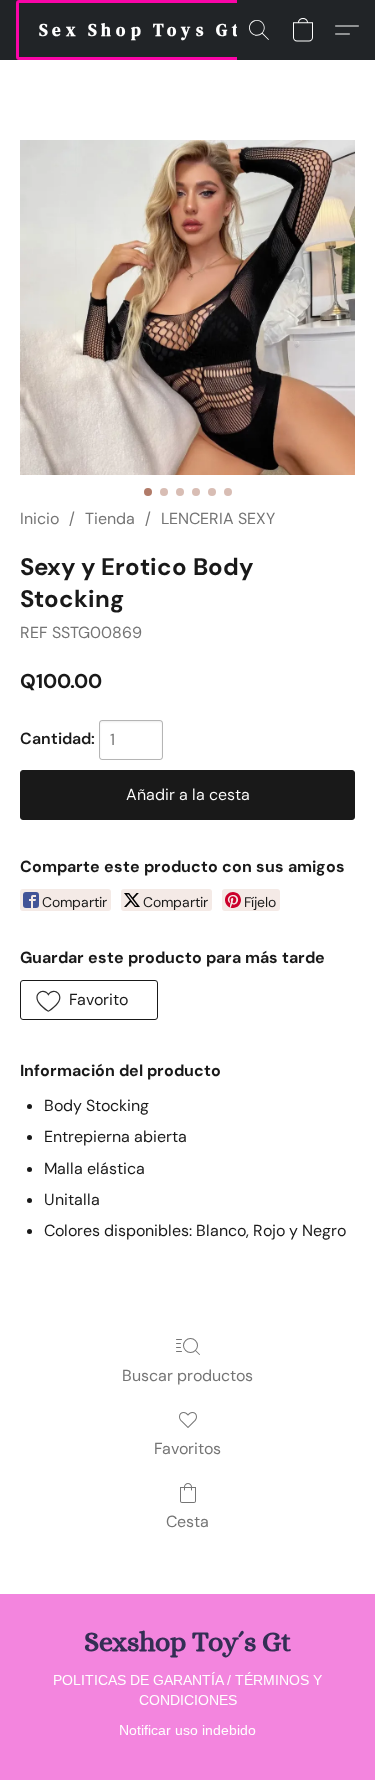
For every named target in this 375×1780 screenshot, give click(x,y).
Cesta (187, 1521)
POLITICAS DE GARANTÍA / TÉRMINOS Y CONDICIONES (187, 1690)
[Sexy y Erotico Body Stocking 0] (187, 307)
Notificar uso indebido (187, 1730)
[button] (141, 30)
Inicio (39, 518)
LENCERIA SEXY (218, 518)
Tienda (110, 518)
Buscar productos (187, 1375)
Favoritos (187, 1448)
